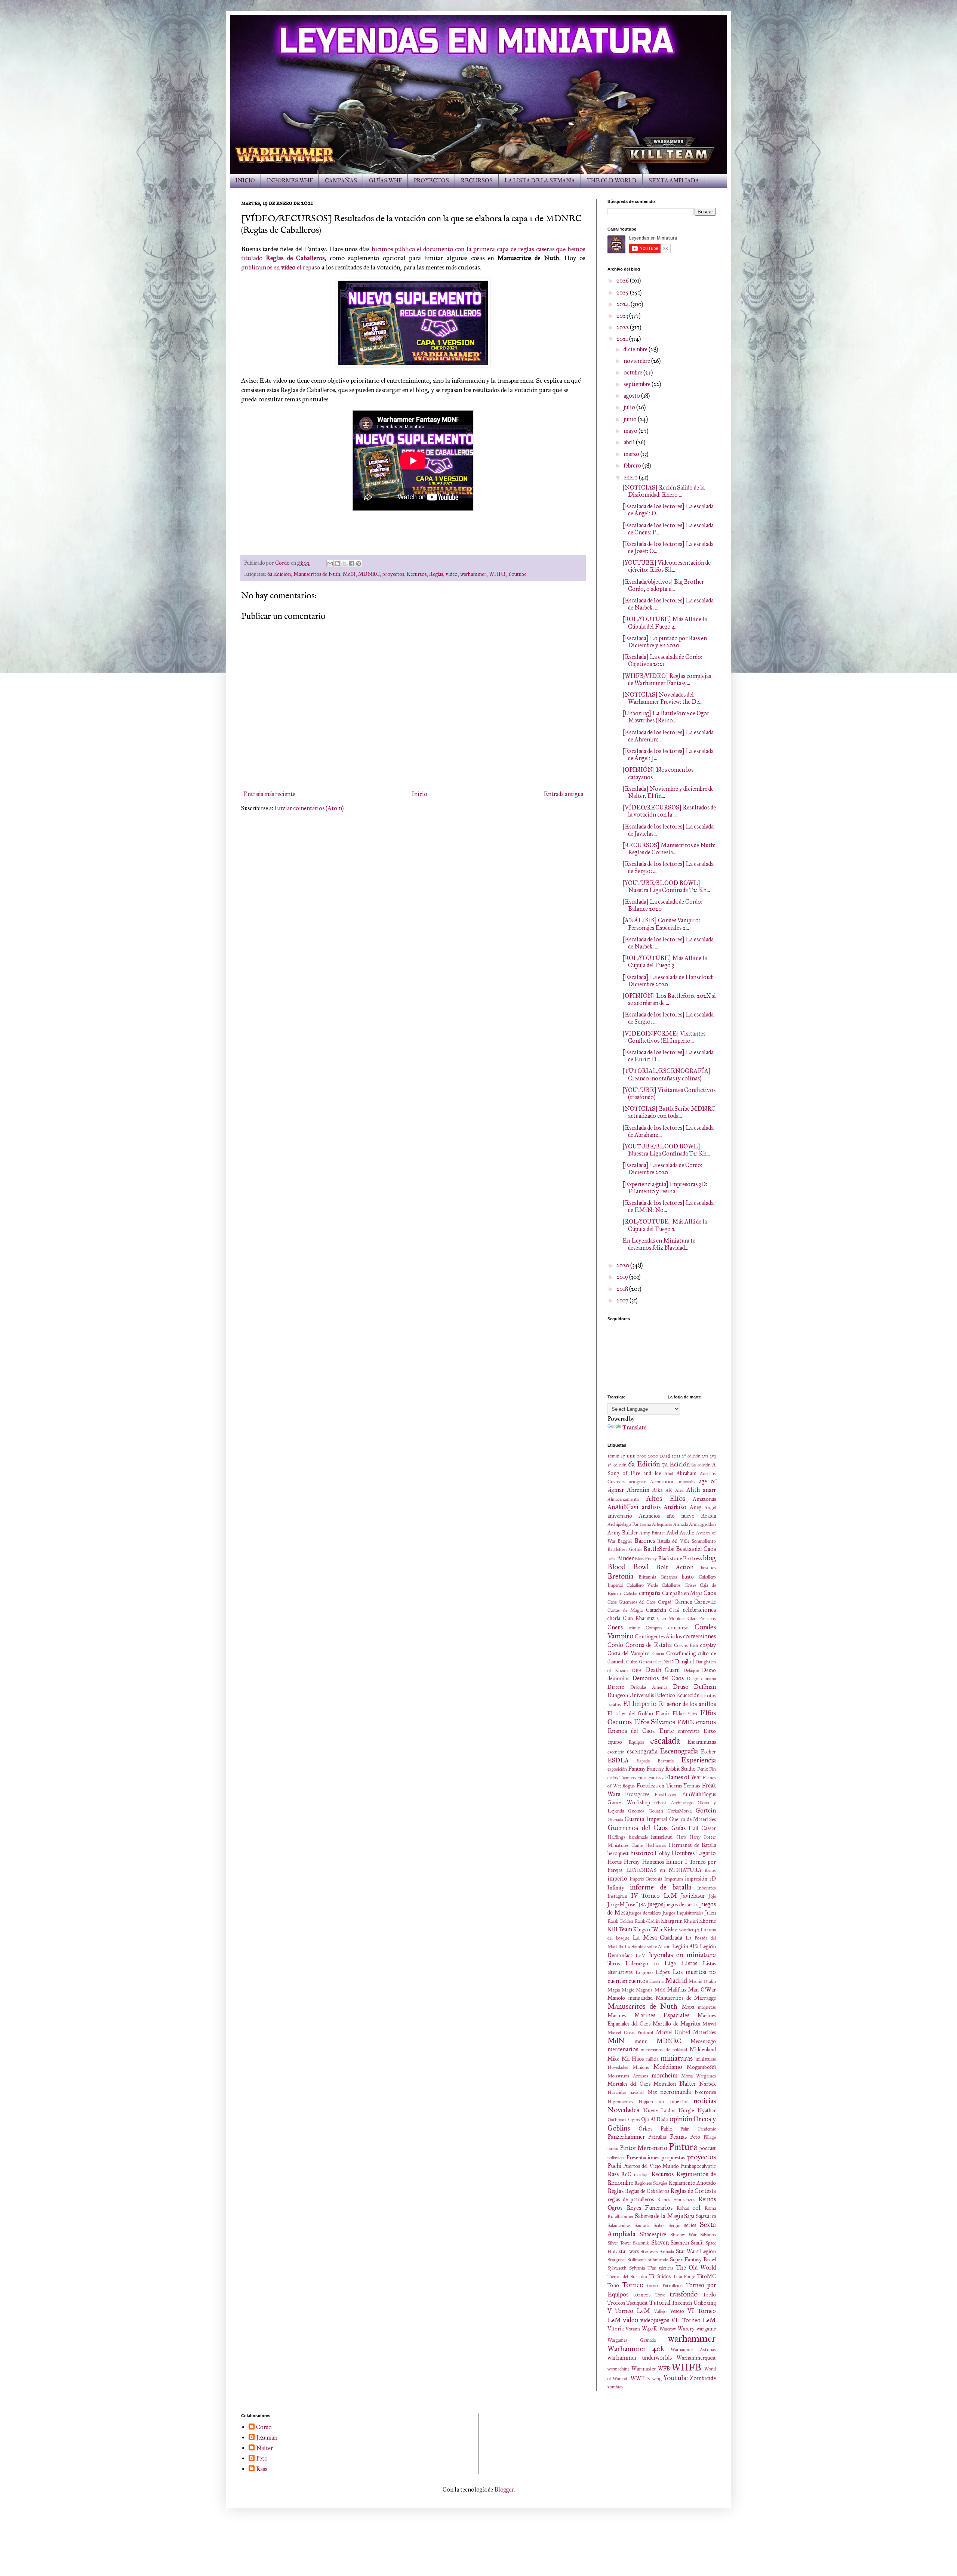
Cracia (658, 1654)
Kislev (670, 1929)
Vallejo (660, 2311)
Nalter (688, 2084)
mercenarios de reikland (664, 2050)
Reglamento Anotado (692, 2183)
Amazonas (704, 1499)
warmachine (618, 2369)
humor (675, 1862)
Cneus (615, 1627)
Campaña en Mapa (682, 1593)
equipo (615, 1742)
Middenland (703, 2049)
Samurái (642, 2225)
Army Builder (623, 1533)
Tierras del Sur (622, 2277)
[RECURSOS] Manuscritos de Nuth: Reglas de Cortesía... (669, 849)
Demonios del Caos (658, 1678)
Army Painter (652, 1533)
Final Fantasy (650, 1778)
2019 (623, 1277)
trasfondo (684, 2294)
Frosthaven (665, 1795)
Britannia (647, 1577)
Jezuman (267, 2438)
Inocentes (707, 1888)
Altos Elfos (666, 1498)
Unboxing (705, 2303)
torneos (642, 2295)
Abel (669, 1474)
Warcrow (668, 2329)
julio (630, 407)
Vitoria (616, 2329)
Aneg (696, 1507)
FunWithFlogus (698, 1794)
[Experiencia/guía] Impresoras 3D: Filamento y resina (665, 1188)
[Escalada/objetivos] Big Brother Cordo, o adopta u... (663, 585)
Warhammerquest (696, 2358)
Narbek (707, 2084)
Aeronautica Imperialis (673, 1482)
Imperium (674, 1879)
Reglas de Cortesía (693, 2191)
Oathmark (617, 2120)
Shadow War (683, 2235)
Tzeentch (682, 2303)
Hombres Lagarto (694, 1853)
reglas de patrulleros (631, 2199)
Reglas (436, 574)
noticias (705, 2101)
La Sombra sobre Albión (648, 1947)
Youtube (517, 574)
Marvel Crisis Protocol (630, 2033)
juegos (656, 1904)
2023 (623, 316)
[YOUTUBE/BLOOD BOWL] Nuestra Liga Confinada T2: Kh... (666, 886)
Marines (617, 2015)
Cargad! (665, 1602)
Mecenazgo (703, 2041)
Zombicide (703, 2378)
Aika (657, 1490)
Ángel (710, 1508)
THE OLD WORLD (612, 181)
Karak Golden (620, 1921)
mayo (631, 431)
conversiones (699, 1636)
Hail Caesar (702, 1828)
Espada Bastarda (655, 1761)
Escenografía (679, 1751)
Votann (633, 2329)
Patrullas (657, 2137)
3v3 (713, 1456)
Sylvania (637, 2268)
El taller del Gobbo (630, 1713)
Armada (681, 1524)
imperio (617, 1878)
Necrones (705, 2092)
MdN (349, 574)
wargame (706, 2329)
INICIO (245, 181)
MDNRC (369, 574)
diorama (709, 1679)
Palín (685, 2129)
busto (688, 1577)
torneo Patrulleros (665, 2286)
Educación (688, 1695)
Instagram (617, 1896)
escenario (616, 1752)
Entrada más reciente (269, 794)
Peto (695, 2137)
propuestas (673, 2157)
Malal (660, 1990)
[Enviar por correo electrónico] (330, 564)
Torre (660, 2295)
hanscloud (662, 1837)
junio (631, 419)
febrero (633, 465)
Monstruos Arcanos (628, 2076)
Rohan (683, 2208)
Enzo (710, 1731)
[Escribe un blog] (337, 564)
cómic (634, 1628)
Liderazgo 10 (642, 1963)
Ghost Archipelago (674, 1803)
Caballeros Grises (679, 1585)
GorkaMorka (679, 1811)
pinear (613, 2148)
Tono (613, 2285)
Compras (654, 1628)
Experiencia (698, 1760)
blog (710, 1558)
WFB (664, 2369)
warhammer (473, 574)
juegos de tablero (645, 1913)
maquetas (707, 2007)
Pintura (683, 2147)
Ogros (634, 2120)
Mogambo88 (701, 2067)
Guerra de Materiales (693, 1819)
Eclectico (665, 1695)
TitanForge (684, 2277)
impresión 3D (700, 1879)
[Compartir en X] (344, 564)
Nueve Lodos (659, 2110)
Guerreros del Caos (638, 1828)
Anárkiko (675, 1507)
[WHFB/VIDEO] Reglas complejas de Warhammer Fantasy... (667, 679)
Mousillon (665, 2084)
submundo (658, 2260)
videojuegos (655, 2320)
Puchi (615, 2166)
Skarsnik (641, 2243)
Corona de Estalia (649, 1645)
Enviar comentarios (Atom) (309, 808)
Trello (709, 2295)
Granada (615, 1820)
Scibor (659, 2225)
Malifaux (677, 1990)
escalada (665, 1741)
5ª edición (617, 1465)
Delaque (691, 1670)
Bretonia (620, 1576)
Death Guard (663, 1670)
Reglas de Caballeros (647, 2191)
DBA (637, 1670)
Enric (666, 1731)
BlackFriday (646, 1559)
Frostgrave (637, 1794)
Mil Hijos (633, 2059)
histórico (642, 1853)
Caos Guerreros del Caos (632, 1602)
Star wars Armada (657, 2252)
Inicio (419, 794)
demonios (618, 1678)
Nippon (646, 2102)
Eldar (678, 1713)
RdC (626, 2174)
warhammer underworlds (640, 2358)
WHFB (497, 574)
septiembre (638, 384)
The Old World (696, 2268)
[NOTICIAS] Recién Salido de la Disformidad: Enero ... (664, 491)
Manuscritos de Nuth (317, 574)
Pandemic (707, 2129)
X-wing (654, 2379)
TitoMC (707, 2276)
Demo (709, 1670)
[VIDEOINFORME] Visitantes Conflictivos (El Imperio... (664, 1037)
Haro (681, 1837)
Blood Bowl (628, 1567)
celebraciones (699, 1610)
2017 (623, 1300)
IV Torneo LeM (654, 1896)
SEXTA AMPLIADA (674, 181)
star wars (629, 2251)
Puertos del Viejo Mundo (651, 2166)
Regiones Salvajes (651, 2183)
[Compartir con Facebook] (351, 564)
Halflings (616, 1837)
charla (614, 1618)
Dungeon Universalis (631, 1695)
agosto (632, 396)
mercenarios (623, 2049)
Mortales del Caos (629, 2084)
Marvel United (673, 2032)
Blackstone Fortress (680, 1558)
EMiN (686, 1722)
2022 (623, 327)
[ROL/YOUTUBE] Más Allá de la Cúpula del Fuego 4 (665, 623)
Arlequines (662, 1524)
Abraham (686, 1473)
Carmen (683, 1602)
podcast (708, 2148)
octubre (633, 372)
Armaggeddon (702, 1524)
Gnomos (636, 1811)
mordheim (664, 2075)
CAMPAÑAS (341, 181)
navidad (637, 2092)
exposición (617, 1769)
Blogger (504, 2489)
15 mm (628, 1456)
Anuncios (649, 1516)
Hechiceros (656, 1845)
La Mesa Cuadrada (658, 1938)
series (690, 2225)
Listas (689, 1963)
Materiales (704, 2032)
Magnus (644, 1990)
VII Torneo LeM (693, 2320)
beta (611, 1559)
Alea (679, 1490)
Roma (710, 2208)
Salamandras (619, 2225)
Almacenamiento (623, 1499)
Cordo (615, 1645)
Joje (712, 1896)
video (452, 574)
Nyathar (707, 2110)
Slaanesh (680, 2243)
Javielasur (693, 1896)
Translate (634, 1427)
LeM (641, 1956)
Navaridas (617, 2092)
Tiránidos (660, 2276)
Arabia (709, 1516)
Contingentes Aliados (658, 1636)
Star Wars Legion (696, 2251)
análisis (651, 1507)
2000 (653, 1456)
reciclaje (641, 2175)
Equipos (636, 1742)
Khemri (691, 1921)
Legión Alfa (685, 1946)
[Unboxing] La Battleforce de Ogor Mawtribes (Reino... (666, 717)
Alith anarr (701, 1490)
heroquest (618, 1853)
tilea (643, 2277)
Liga (670, 1963)
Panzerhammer (626, 2137)
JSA (642, 1905)
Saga (689, 2216)
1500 (642, 1456)
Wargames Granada (632, 2340)
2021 (623, 339)
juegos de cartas (681, 1904)
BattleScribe (659, 1549)
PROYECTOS (431, 181)
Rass (613, 2174)
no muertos (673, 2101)
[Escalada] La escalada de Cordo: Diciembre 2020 (662, 1169)
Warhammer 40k (636, 2349)
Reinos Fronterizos (676, 2200)
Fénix (703, 1769)
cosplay (708, 1645)
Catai (674, 1610)
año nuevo (681, 1516)
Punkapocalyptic (698, 2166)
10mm (613, 1456)
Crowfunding (681, 1653)
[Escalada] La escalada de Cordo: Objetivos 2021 (662, 660)
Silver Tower (619, 2243)
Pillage (710, 2137)
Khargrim (672, 1921)
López (663, 1972)
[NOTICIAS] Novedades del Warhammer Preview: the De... (662, 698)
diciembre (636, 349)
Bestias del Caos (696, 1549)
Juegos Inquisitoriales (683, 1913)
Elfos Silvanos (655, 1722)
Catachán (656, 1610)
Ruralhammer (620, 2216)
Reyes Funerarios (650, 2208)
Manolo (616, 1998)
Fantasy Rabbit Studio (671, 1769)
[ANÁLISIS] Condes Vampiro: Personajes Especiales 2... (661, 924)
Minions (641, 2067)
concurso (678, 1628)
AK (669, 1490)
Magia (614, 1990)
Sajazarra (706, 2216)
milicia (652, 2059)
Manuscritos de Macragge (686, 1998)
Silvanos (708, 2235)
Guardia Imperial (646, 1819)
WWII (638, 2378)
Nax (652, 2092)
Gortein (706, 1810)
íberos (710, 1870)
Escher (708, 1752)
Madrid (676, 1980)
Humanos (653, 1862)
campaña (650, 1593)
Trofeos (616, 2303)
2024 (624, 304)
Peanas (678, 2137)
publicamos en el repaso (281, 267)
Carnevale (705, 1602)
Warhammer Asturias (693, 2350)
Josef (632, 1904)
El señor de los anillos (687, 1704)
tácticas (666, 2268)
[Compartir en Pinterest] (359, 564)
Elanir (663, 1713)
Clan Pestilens (702, 1619)
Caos (710, 1593)
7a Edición (676, 1464)
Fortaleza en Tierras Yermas (668, 1786)
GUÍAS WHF (385, 181)
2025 (623, 292)
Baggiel (625, 1541)
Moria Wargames (699, 2076)
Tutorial (660, 2303)
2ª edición (691, 1456)
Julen (710, 1913)
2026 (623, 280)
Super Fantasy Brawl (693, 2259)
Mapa (688, 2007)
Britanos (669, 1577)
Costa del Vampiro (629, 1653)
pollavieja (616, 2158)
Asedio (687, 1533)
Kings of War (648, 1929)
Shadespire (653, 2234)
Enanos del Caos (631, 1731)
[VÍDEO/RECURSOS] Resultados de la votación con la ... (669, 811)
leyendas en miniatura (682, 1955)
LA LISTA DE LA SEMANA (540, 181)
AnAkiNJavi (623, 1507)
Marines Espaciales (662, 2015)
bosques (708, 1568)
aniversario (620, 1516)
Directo (616, 1687)
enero (631, 477)
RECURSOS (477, 181)
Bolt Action (675, 1567)
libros (614, 1963)
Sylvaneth (617, 2268)
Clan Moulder (671, 1619)
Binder (625, 1558)
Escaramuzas (702, 1742)
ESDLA (618, 1760)
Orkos (645, 2129)
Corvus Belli (686, 1645)
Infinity (616, 1888)
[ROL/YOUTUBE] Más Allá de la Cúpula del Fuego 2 (665, 1225)
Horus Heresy (624, 1862)
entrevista (689, 1731)
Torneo (633, 2285)
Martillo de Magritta (676, 2024)
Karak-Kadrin (647, 1921)
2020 (623, 1265)
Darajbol (684, 1662)
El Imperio (640, 1704)
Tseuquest (637, 2303)
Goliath (656, 1811)
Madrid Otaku (702, 1981)
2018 (623, 1289)
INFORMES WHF (290, 181)
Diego (693, 1679)
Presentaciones (643, 2157)
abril (630, 442)
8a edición (701, 1465)
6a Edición (279, 574)
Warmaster (644, 2369)
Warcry (686, 2329)
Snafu (697, 2243)
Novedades (623, 2110)
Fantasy (637, 1769)
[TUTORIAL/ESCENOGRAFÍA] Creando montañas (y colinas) (667, 1074)
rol (697, 2208)
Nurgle (686, 2110)
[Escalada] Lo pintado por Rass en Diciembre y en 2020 (665, 642)
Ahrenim (638, 1490)
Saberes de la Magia (659, 2216)
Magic (628, 1990)
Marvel (709, 2024)
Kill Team (620, 1929)
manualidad (640, 1998)
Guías (678, 1828)
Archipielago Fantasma (629, 1524)
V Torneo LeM (629, 2311)
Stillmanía (637, 2260)
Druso (681, 1687)
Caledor (631, 1594)
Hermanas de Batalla (692, 1845)
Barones (645, 1541)
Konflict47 (689, 1930)
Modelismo (668, 2067)
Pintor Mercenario (644, 2148)
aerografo (638, 1482)
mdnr (641, 2041)
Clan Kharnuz (639, 1618)
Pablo (667, 2129)
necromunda (676, 2092)
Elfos (692, 1714)
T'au (652, 2268)
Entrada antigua (563, 794)
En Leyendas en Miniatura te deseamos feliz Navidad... (659, 1244)
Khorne (707, 1921)
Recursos (417, 574)
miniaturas (677, 2058)
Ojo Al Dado (655, 2119)
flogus (629, 1786)
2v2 (705, 1456)
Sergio (674, 2225)
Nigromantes (620, 2102)
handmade (638, 1837)
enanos (706, 1722)
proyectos (393, 574)
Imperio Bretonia (646, 1879)
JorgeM (616, 1904)
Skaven (660, 2242)
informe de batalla (661, 1887)
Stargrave (616, 2260)
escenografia (642, 1751)
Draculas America (649, 1687)
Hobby (662, 1853)
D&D (668, 1662)
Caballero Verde (642, 1585)
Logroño (644, 1972)
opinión (681, 2119)
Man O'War (702, 1990)
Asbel (672, 1533)
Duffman (705, 1687)
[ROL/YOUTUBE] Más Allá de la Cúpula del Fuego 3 (665, 962)
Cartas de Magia (625, 1610)
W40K (650, 2329)
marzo (632, 454)
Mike (613, 2059)
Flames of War (683, 1777)
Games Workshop (629, 1802)
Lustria (656, 1981)
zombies (615, 2387)
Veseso (677, 2311)
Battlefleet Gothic (625, 1549)
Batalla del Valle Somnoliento (687, 1541)
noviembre (637, 361)
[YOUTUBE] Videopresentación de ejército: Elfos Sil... (667, 566)
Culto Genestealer (644, 1662)
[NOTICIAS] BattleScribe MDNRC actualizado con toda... (669, 1112)
